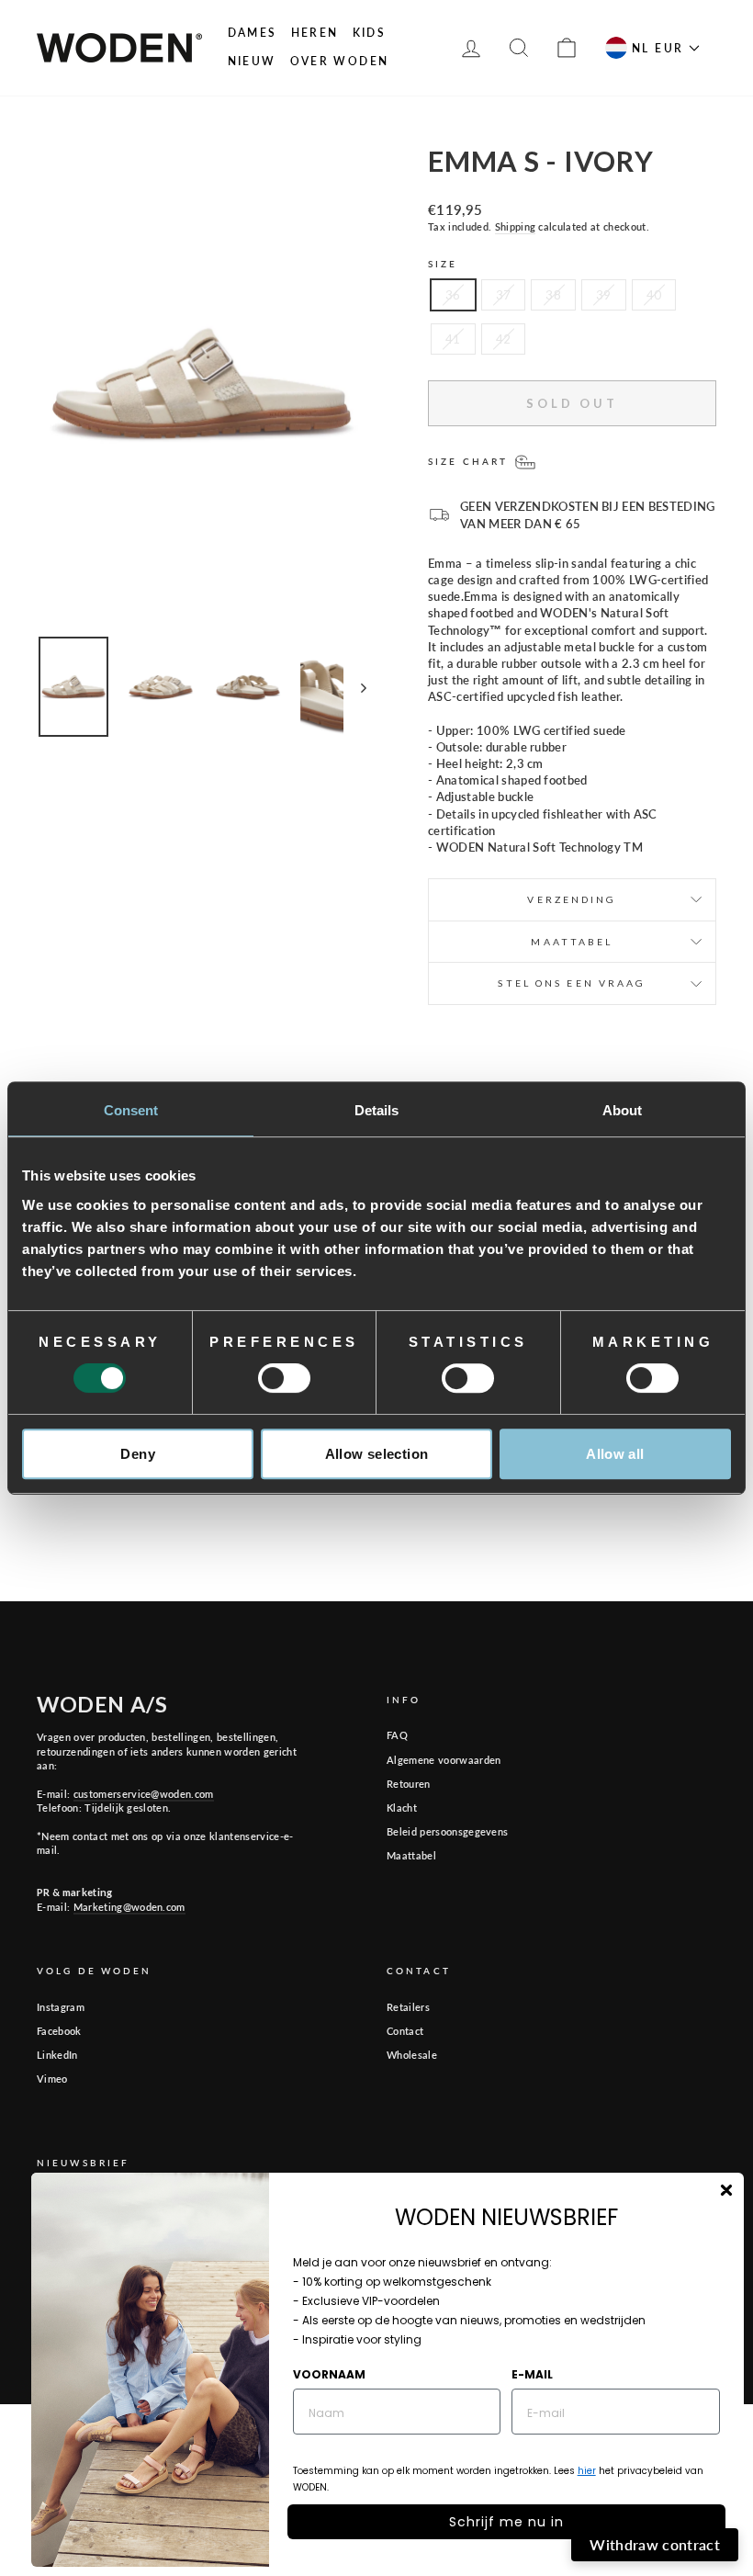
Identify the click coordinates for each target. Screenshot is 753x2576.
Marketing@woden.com (129, 1907)
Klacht (402, 1808)
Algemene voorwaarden (444, 1760)
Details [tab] (377, 1110)
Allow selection (377, 1454)
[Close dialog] (726, 2190)
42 (504, 339)
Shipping (516, 226)
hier (587, 2471)
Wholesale (412, 2055)
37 (504, 295)
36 (453, 295)
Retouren (409, 1784)
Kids (370, 33)
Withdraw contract (655, 2544)
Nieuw (252, 61)
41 (453, 339)
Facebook (59, 2031)
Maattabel (411, 1855)
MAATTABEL (572, 942)
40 (654, 295)
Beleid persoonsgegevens (447, 1831)
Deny (138, 1454)
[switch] (284, 1378)
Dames (253, 33)
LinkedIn (57, 2055)
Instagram (61, 2007)
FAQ (397, 1735)
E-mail (532, 2374)
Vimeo (52, 2079)
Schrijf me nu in (506, 2522)
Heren (315, 33)
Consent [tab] (131, 1110)
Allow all (615, 1454)
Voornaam (329, 2374)
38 (553, 295)
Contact (405, 2031)
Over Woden (340, 61)
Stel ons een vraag (572, 983)
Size (443, 264)
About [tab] (623, 1110)
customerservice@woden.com (144, 1794)
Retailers (408, 2007)
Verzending (572, 899)
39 (604, 295)
